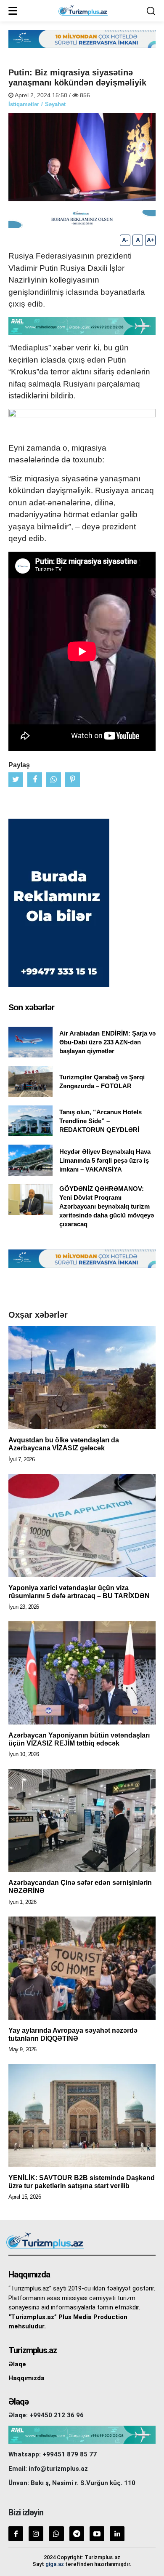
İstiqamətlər (24, 104)
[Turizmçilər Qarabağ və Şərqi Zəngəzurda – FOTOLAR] (30, 1081)
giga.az (55, 2564)
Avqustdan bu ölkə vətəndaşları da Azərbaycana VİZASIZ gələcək (64, 1444)
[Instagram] (36, 2534)
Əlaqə (17, 2364)
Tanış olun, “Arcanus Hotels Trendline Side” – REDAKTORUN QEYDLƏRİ (101, 1121)
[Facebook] (16, 2534)
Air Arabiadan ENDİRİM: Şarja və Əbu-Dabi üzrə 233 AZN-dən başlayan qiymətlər (107, 1042)
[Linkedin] (117, 2534)
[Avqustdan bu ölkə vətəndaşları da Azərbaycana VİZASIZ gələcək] (82, 1378)
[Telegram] (77, 2534)
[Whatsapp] (56, 2534)
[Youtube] (97, 2534)
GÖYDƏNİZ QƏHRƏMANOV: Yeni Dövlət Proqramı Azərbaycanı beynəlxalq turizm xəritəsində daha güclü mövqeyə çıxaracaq (107, 1206)
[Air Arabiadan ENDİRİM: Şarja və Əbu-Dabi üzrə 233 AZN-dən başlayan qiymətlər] (30, 1042)
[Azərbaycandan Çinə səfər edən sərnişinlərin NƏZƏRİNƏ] (82, 1820)
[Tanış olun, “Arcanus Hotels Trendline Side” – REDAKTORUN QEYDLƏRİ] (30, 1121)
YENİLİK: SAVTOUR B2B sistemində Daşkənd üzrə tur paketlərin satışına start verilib (82, 2182)
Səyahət (55, 104)
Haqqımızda (26, 2378)
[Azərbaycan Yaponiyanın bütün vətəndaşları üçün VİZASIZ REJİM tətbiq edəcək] (82, 1673)
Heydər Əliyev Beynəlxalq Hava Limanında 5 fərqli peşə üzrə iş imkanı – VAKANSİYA (105, 1160)
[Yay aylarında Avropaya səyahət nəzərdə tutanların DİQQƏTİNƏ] (82, 1968)
